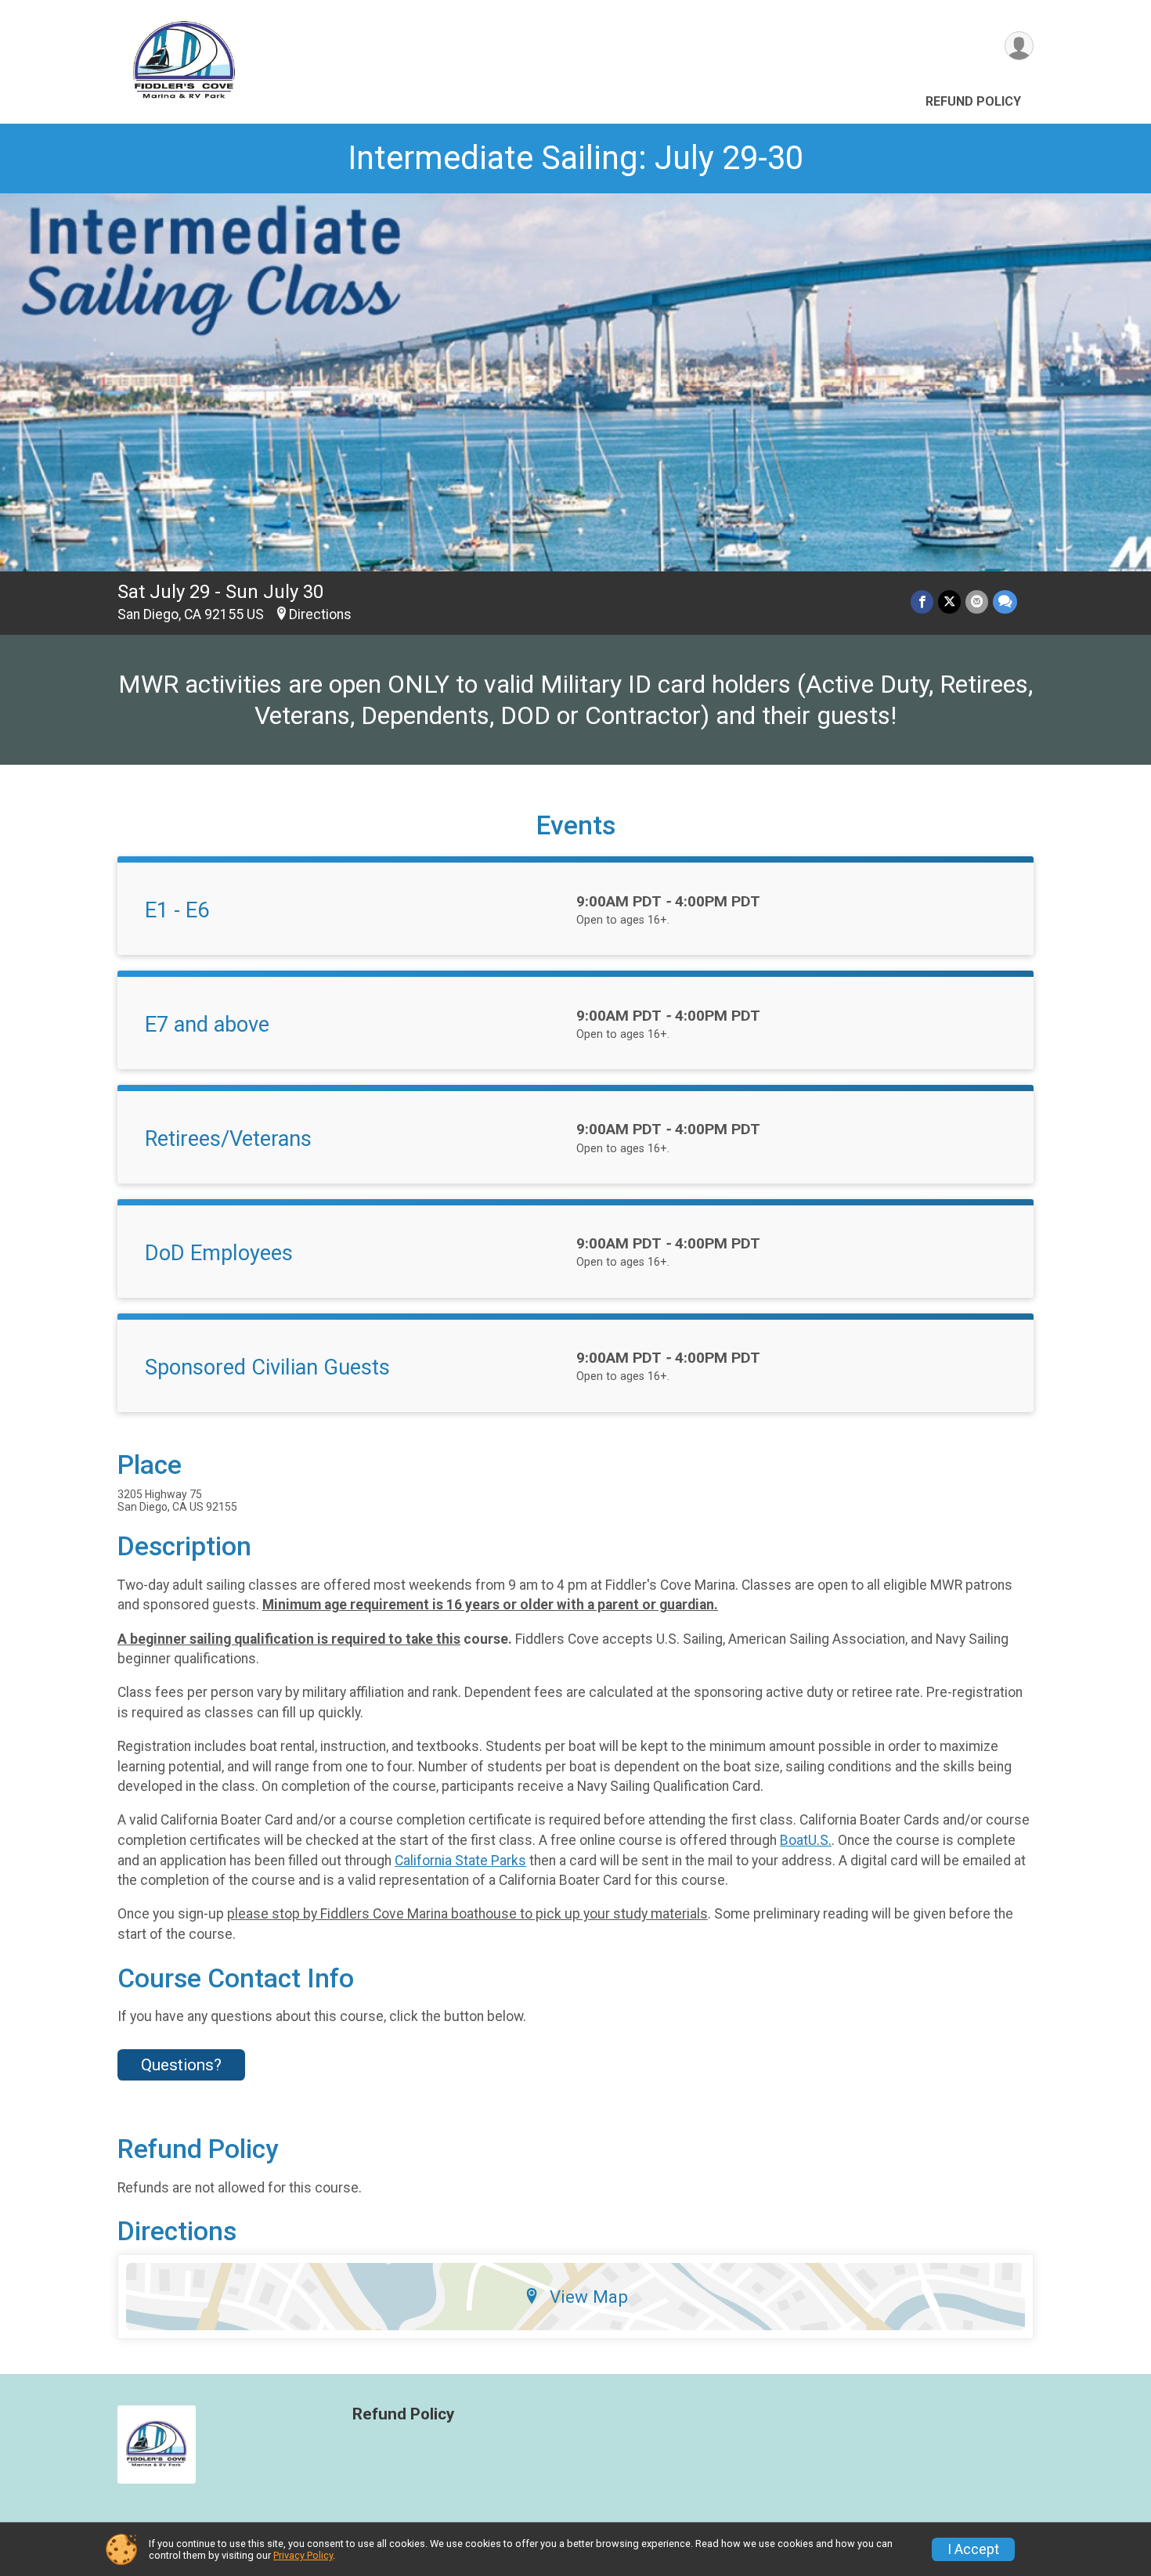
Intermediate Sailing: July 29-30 (575, 158)
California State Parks (460, 1861)
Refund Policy (973, 101)
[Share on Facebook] (922, 602)
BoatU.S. (806, 1840)
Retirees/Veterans (228, 1139)
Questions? (181, 2065)
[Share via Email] (977, 602)
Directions (320, 614)
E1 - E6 (177, 910)
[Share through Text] (1005, 602)
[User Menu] (1019, 46)
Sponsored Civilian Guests (267, 1367)
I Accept (973, 2549)
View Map (589, 2297)
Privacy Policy (303, 2555)
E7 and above (207, 1025)
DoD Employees (219, 1253)
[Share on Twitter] (949, 602)
